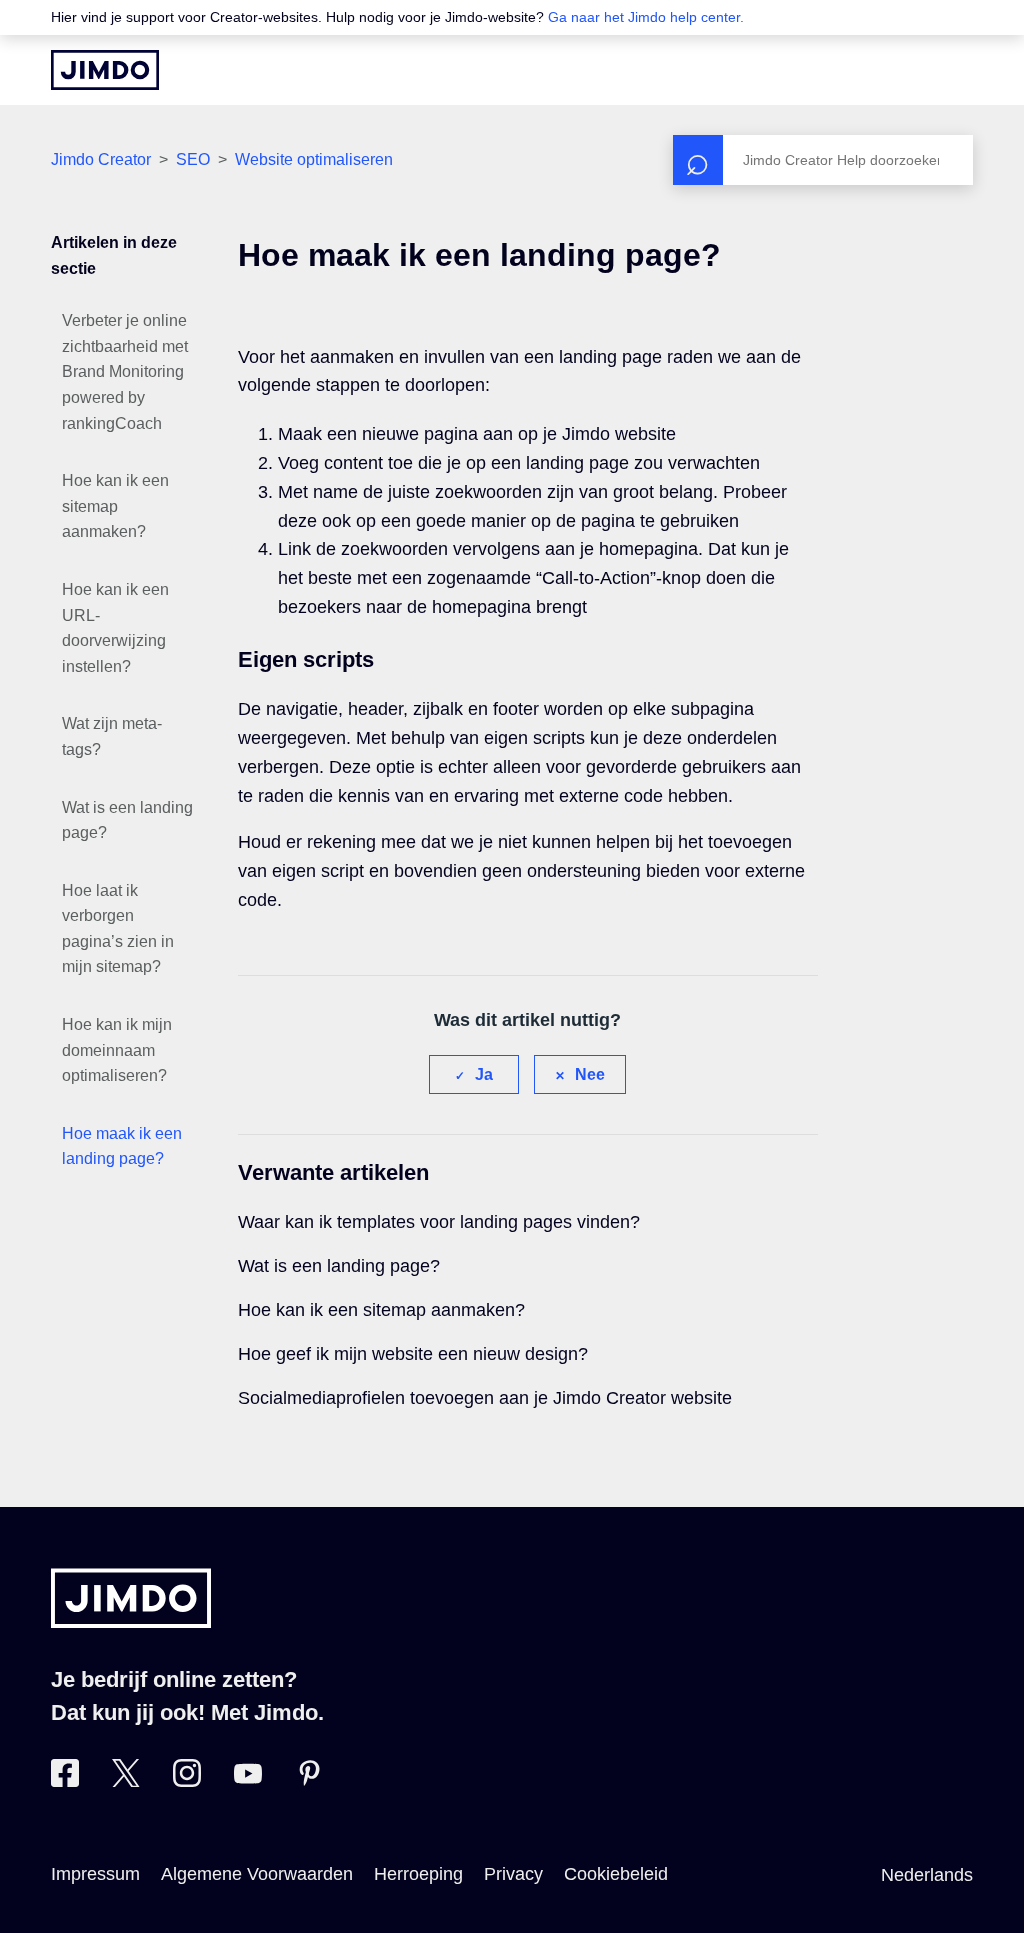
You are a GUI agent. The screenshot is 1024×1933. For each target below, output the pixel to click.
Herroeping (418, 1874)
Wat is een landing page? (127, 820)
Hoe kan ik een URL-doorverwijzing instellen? (115, 628)
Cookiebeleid (616, 1874)
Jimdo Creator (101, 159)
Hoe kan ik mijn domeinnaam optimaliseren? (117, 1050)
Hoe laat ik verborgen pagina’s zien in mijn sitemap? (118, 929)
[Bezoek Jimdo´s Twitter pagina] (126, 1781)
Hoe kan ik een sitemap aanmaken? (115, 506)
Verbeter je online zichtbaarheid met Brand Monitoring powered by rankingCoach (125, 371)
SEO (193, 159)
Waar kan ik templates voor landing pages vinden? (439, 1222)
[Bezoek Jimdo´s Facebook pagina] (65, 1781)
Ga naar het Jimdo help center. (646, 17)
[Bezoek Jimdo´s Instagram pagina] (187, 1781)
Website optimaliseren (314, 159)
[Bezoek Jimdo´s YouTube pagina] (248, 1781)
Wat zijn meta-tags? (112, 736)
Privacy (513, 1874)
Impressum (95, 1874)
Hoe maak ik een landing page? (122, 1146)
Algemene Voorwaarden (257, 1874)
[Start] (105, 70)
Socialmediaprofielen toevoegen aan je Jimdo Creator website (485, 1398)
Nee (590, 1074)
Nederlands (927, 1875)
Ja (484, 1074)
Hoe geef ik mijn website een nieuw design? (413, 1354)
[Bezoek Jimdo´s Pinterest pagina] (309, 1781)
